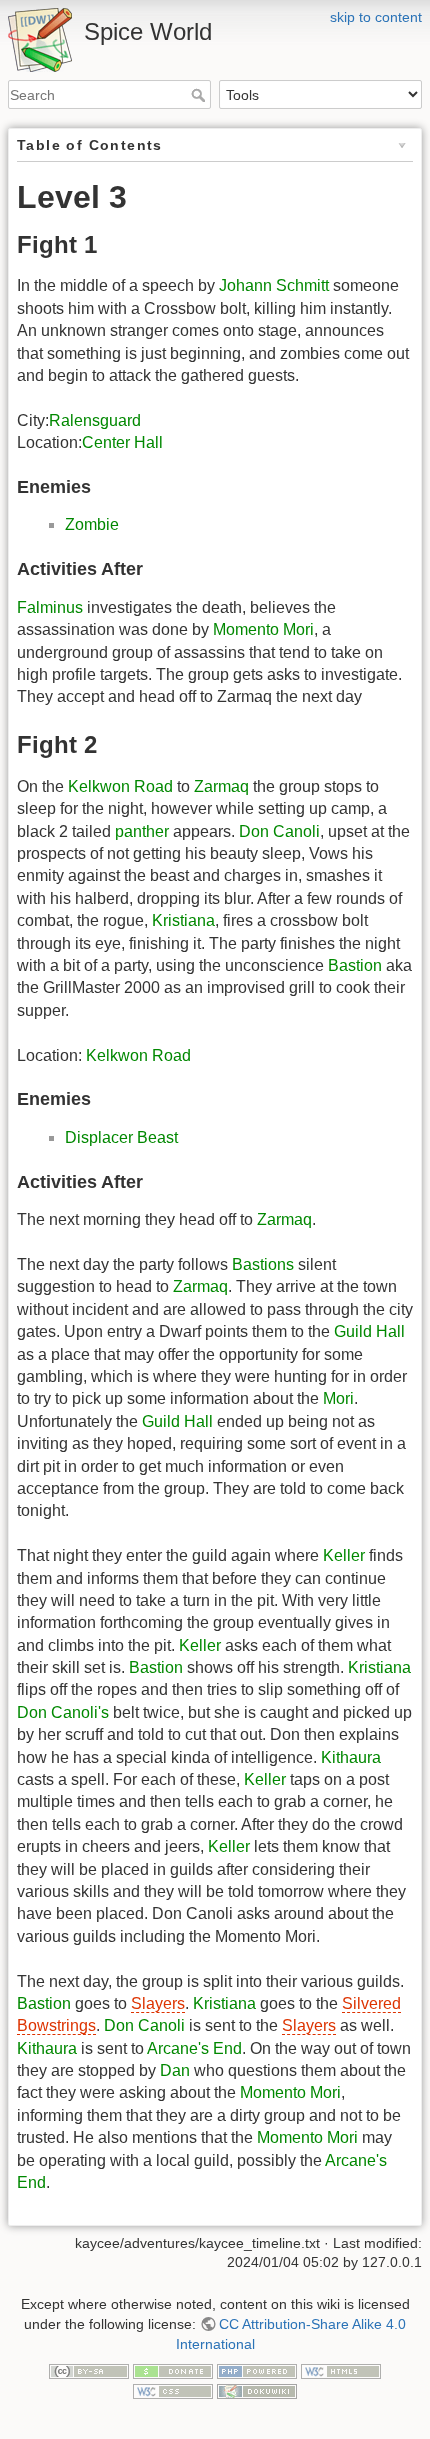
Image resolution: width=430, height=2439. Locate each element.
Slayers (158, 2003)
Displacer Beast (121, 1137)
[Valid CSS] (173, 2390)
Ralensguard (95, 420)
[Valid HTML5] (341, 2370)
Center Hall (122, 442)
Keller (344, 1555)
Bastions (263, 1264)
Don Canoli (279, 831)
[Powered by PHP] (257, 2370)
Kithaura (351, 1757)
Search (200, 95)
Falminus (50, 607)
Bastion (355, 965)
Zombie (92, 524)
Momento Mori (263, 629)
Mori (338, 1398)
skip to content (376, 17)
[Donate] (173, 2370)
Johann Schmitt (274, 285)
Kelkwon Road (120, 786)
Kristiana (183, 920)
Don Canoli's (63, 1712)
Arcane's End (194, 2048)
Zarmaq (221, 786)
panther (142, 831)
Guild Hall (369, 1331)
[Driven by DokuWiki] (257, 2390)
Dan (175, 2070)
